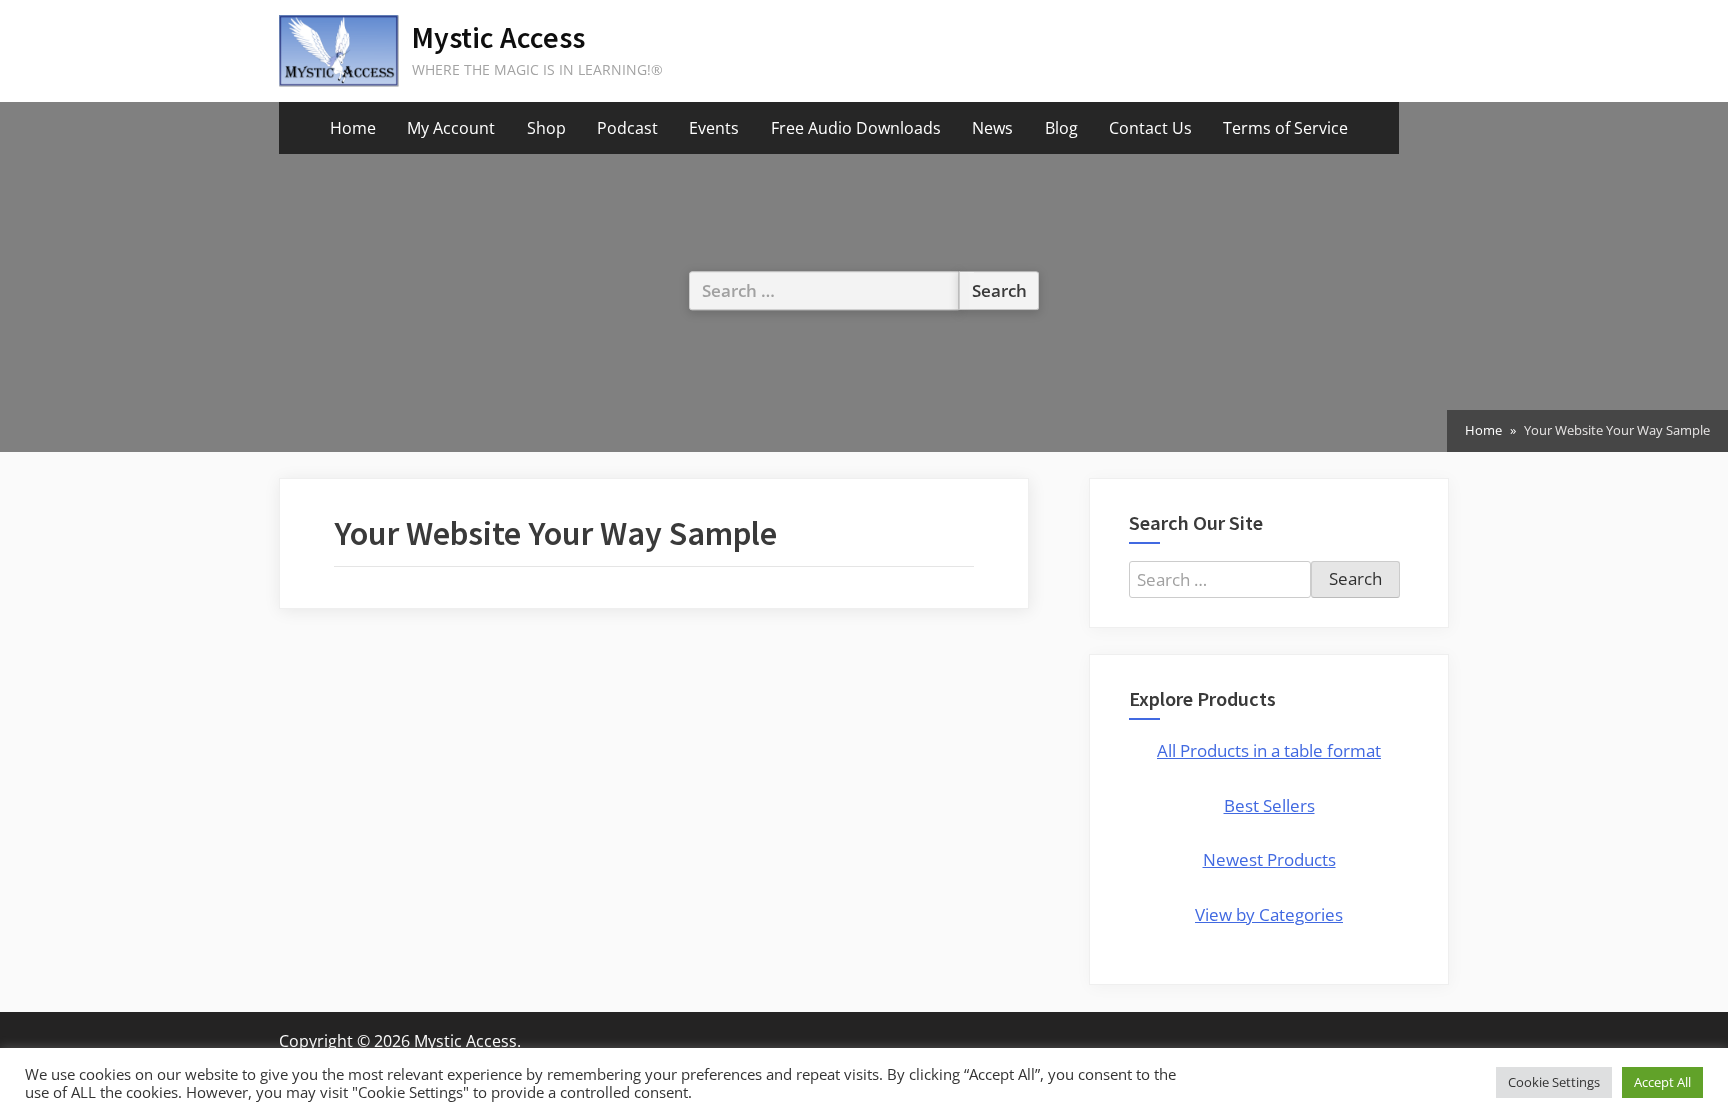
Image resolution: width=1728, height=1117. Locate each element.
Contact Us (1150, 128)
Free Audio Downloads (856, 128)
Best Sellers (1269, 805)
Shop (546, 128)
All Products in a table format (1269, 750)
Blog (1061, 128)
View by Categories (1269, 914)
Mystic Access (498, 37)
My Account (451, 128)
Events (714, 128)
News (992, 128)
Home (353, 128)
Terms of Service (1285, 128)
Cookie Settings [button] (1554, 1082)
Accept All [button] (1662, 1082)
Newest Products (1269, 859)
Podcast (627, 128)
